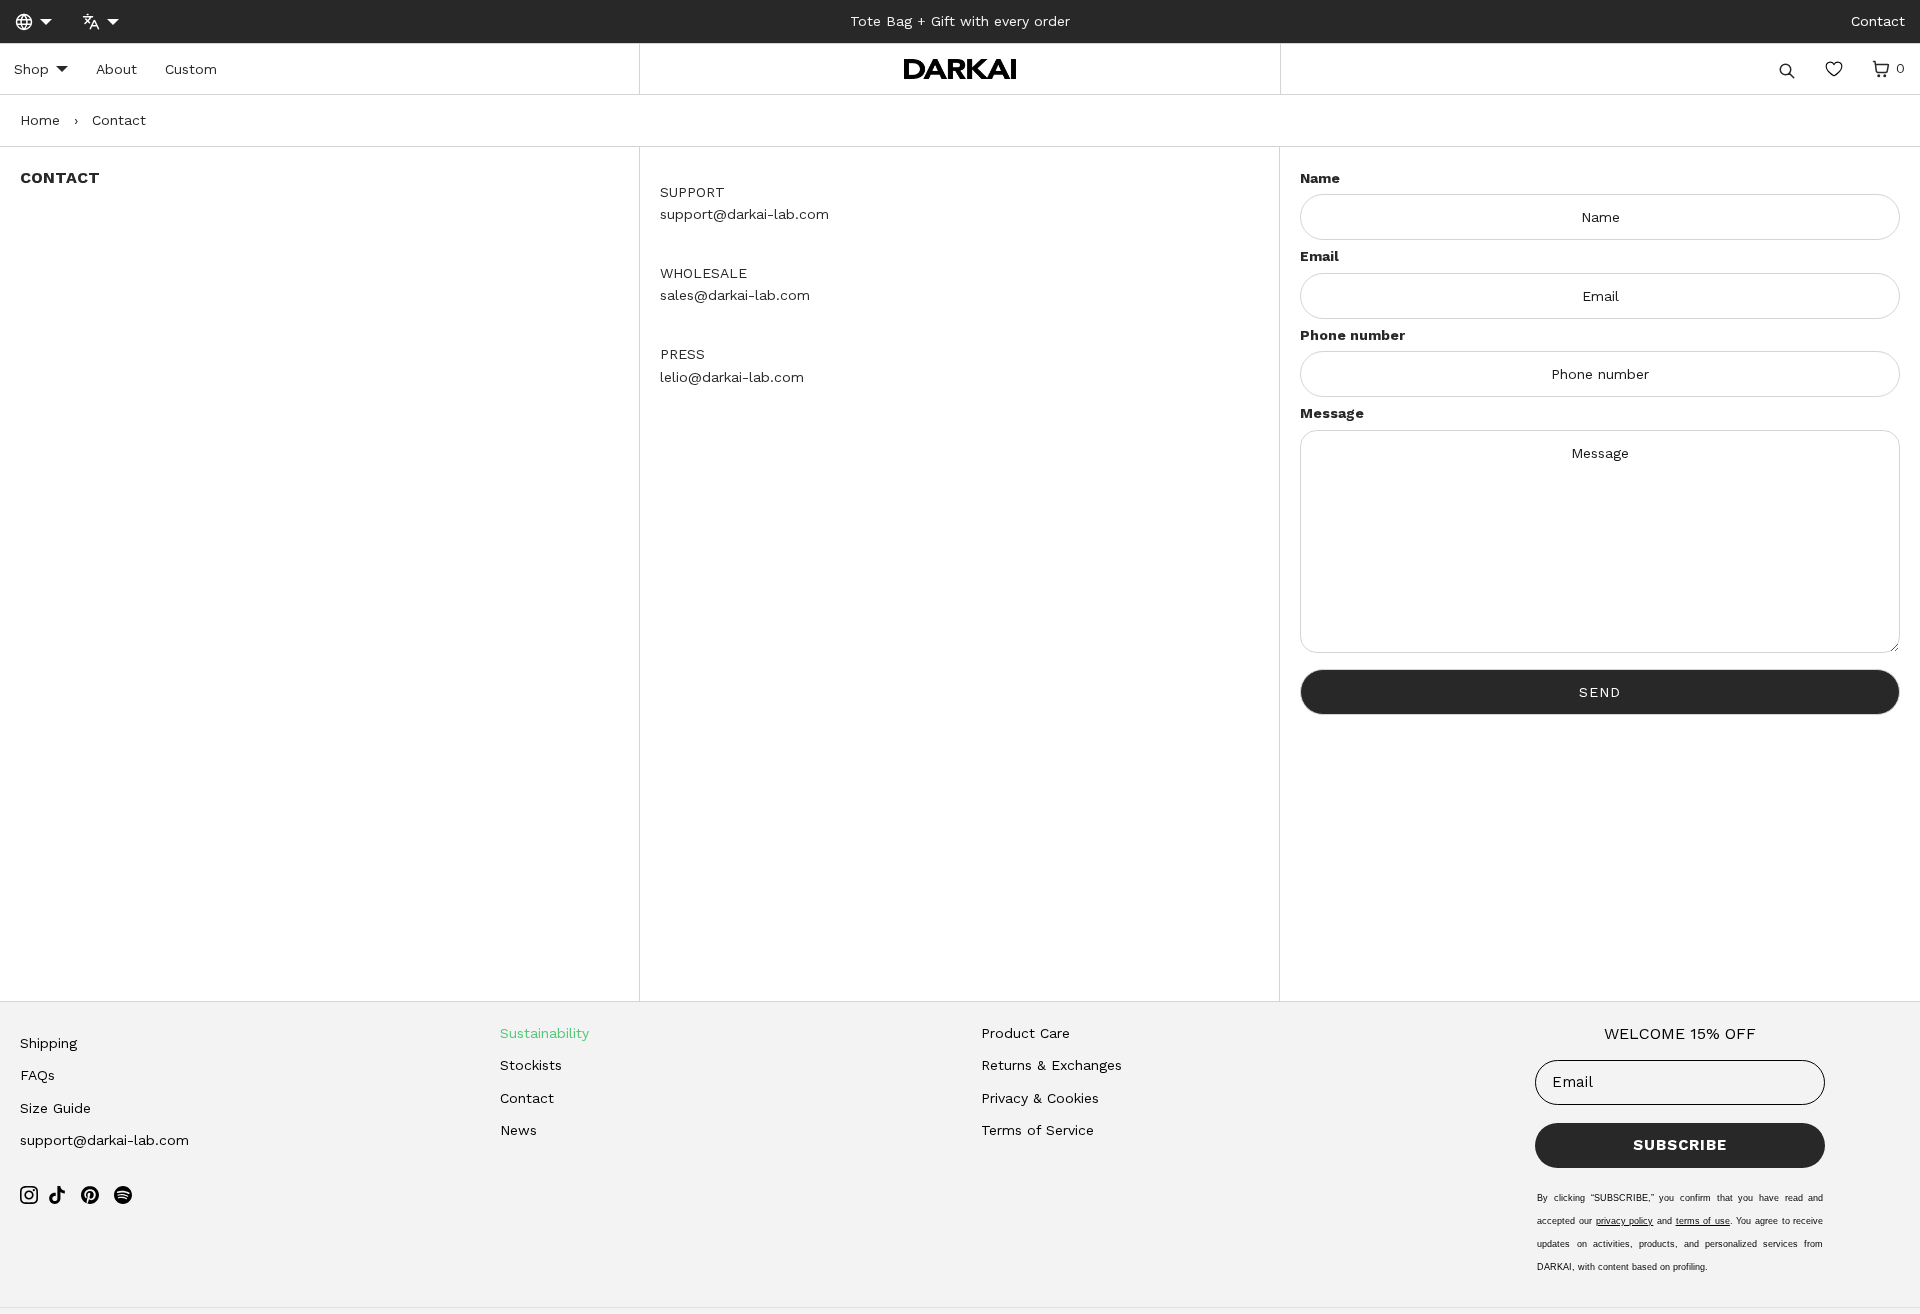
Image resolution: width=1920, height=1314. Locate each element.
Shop (31, 69)
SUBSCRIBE (1680, 1145)
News (518, 1130)
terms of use (1703, 1221)
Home (40, 120)
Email (1319, 256)
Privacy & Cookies (1040, 1098)
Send (1600, 692)
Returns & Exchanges (1051, 1065)
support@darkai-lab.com (104, 1140)
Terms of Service (1037, 1130)
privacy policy (1625, 1221)
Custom (191, 69)
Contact (527, 1098)
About (116, 69)
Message (1332, 413)
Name (1320, 178)
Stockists (531, 1065)
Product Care (1025, 1033)
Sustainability (544, 1033)
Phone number (1352, 335)
